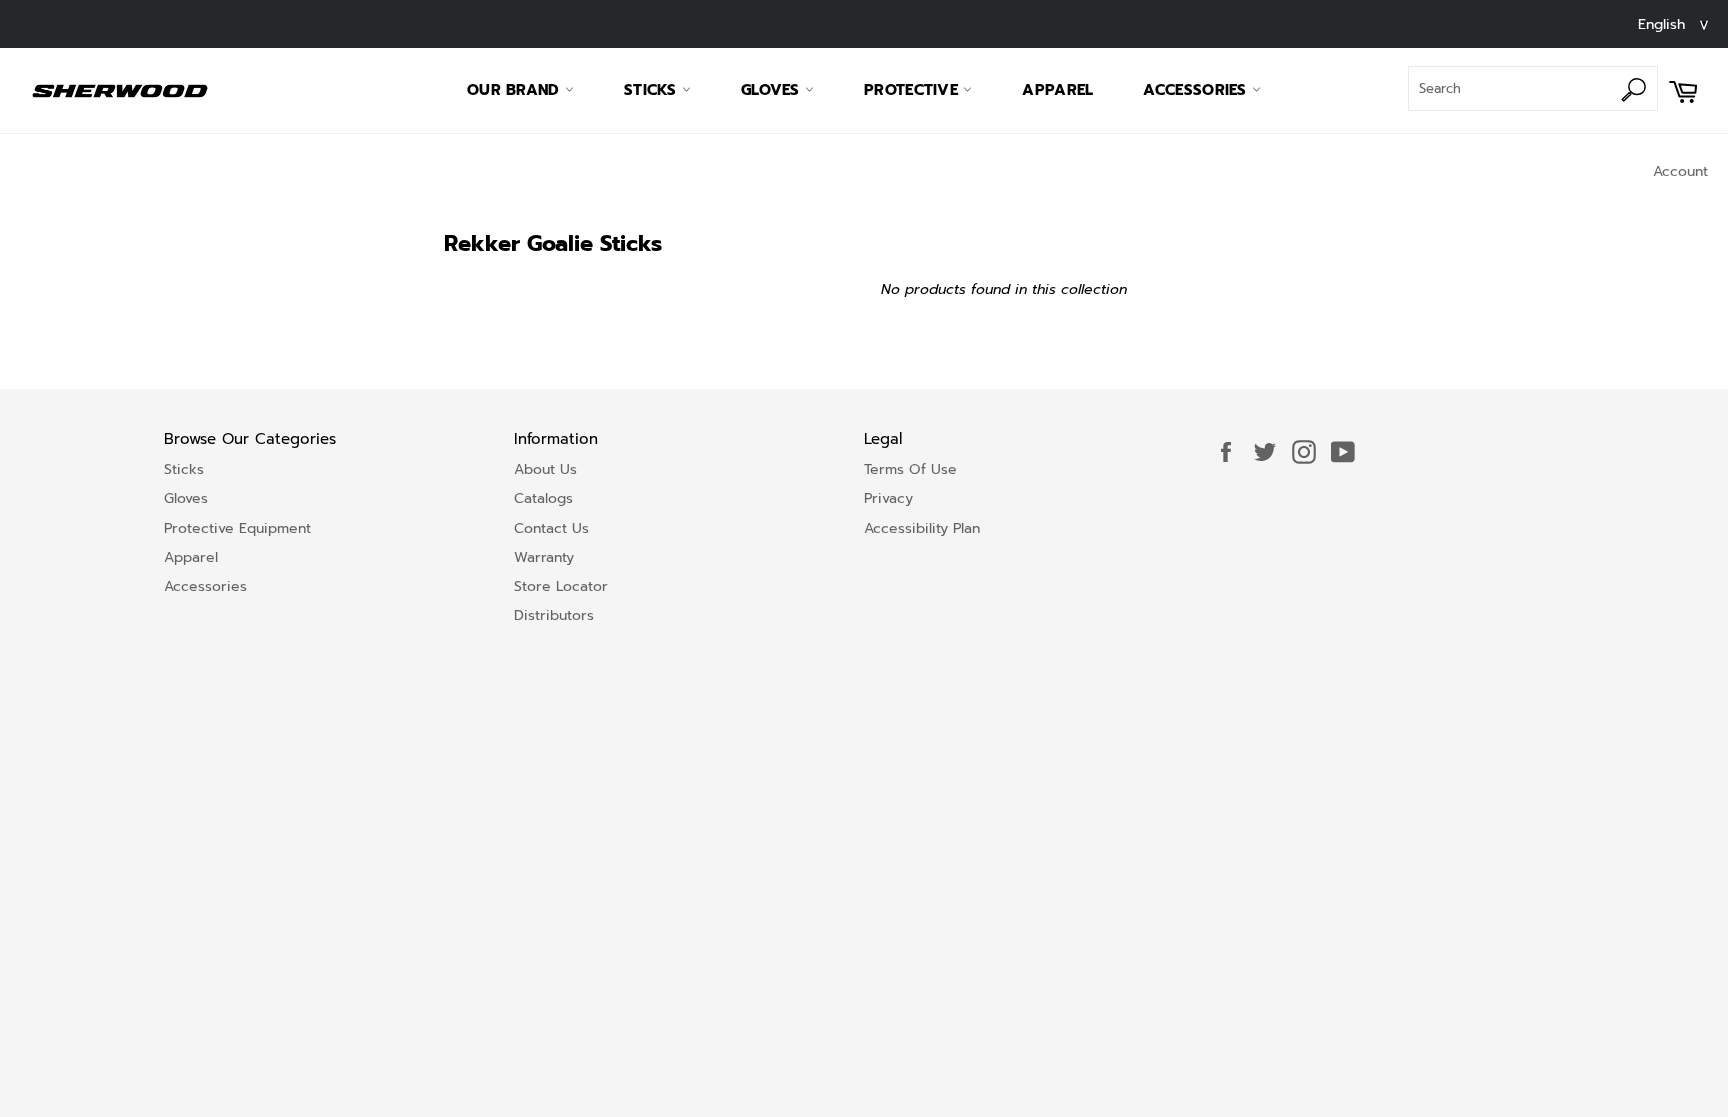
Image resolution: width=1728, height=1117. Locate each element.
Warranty (544, 557)
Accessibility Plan (922, 528)
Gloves (773, 90)
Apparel (1057, 90)
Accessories (1197, 90)
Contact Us (551, 528)
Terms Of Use (910, 469)
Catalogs (543, 498)
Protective (913, 90)
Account (1680, 171)
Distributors (554, 615)
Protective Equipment (237, 528)
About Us (545, 469)
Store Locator (561, 586)
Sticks (653, 90)
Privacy (888, 498)
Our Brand (516, 90)
